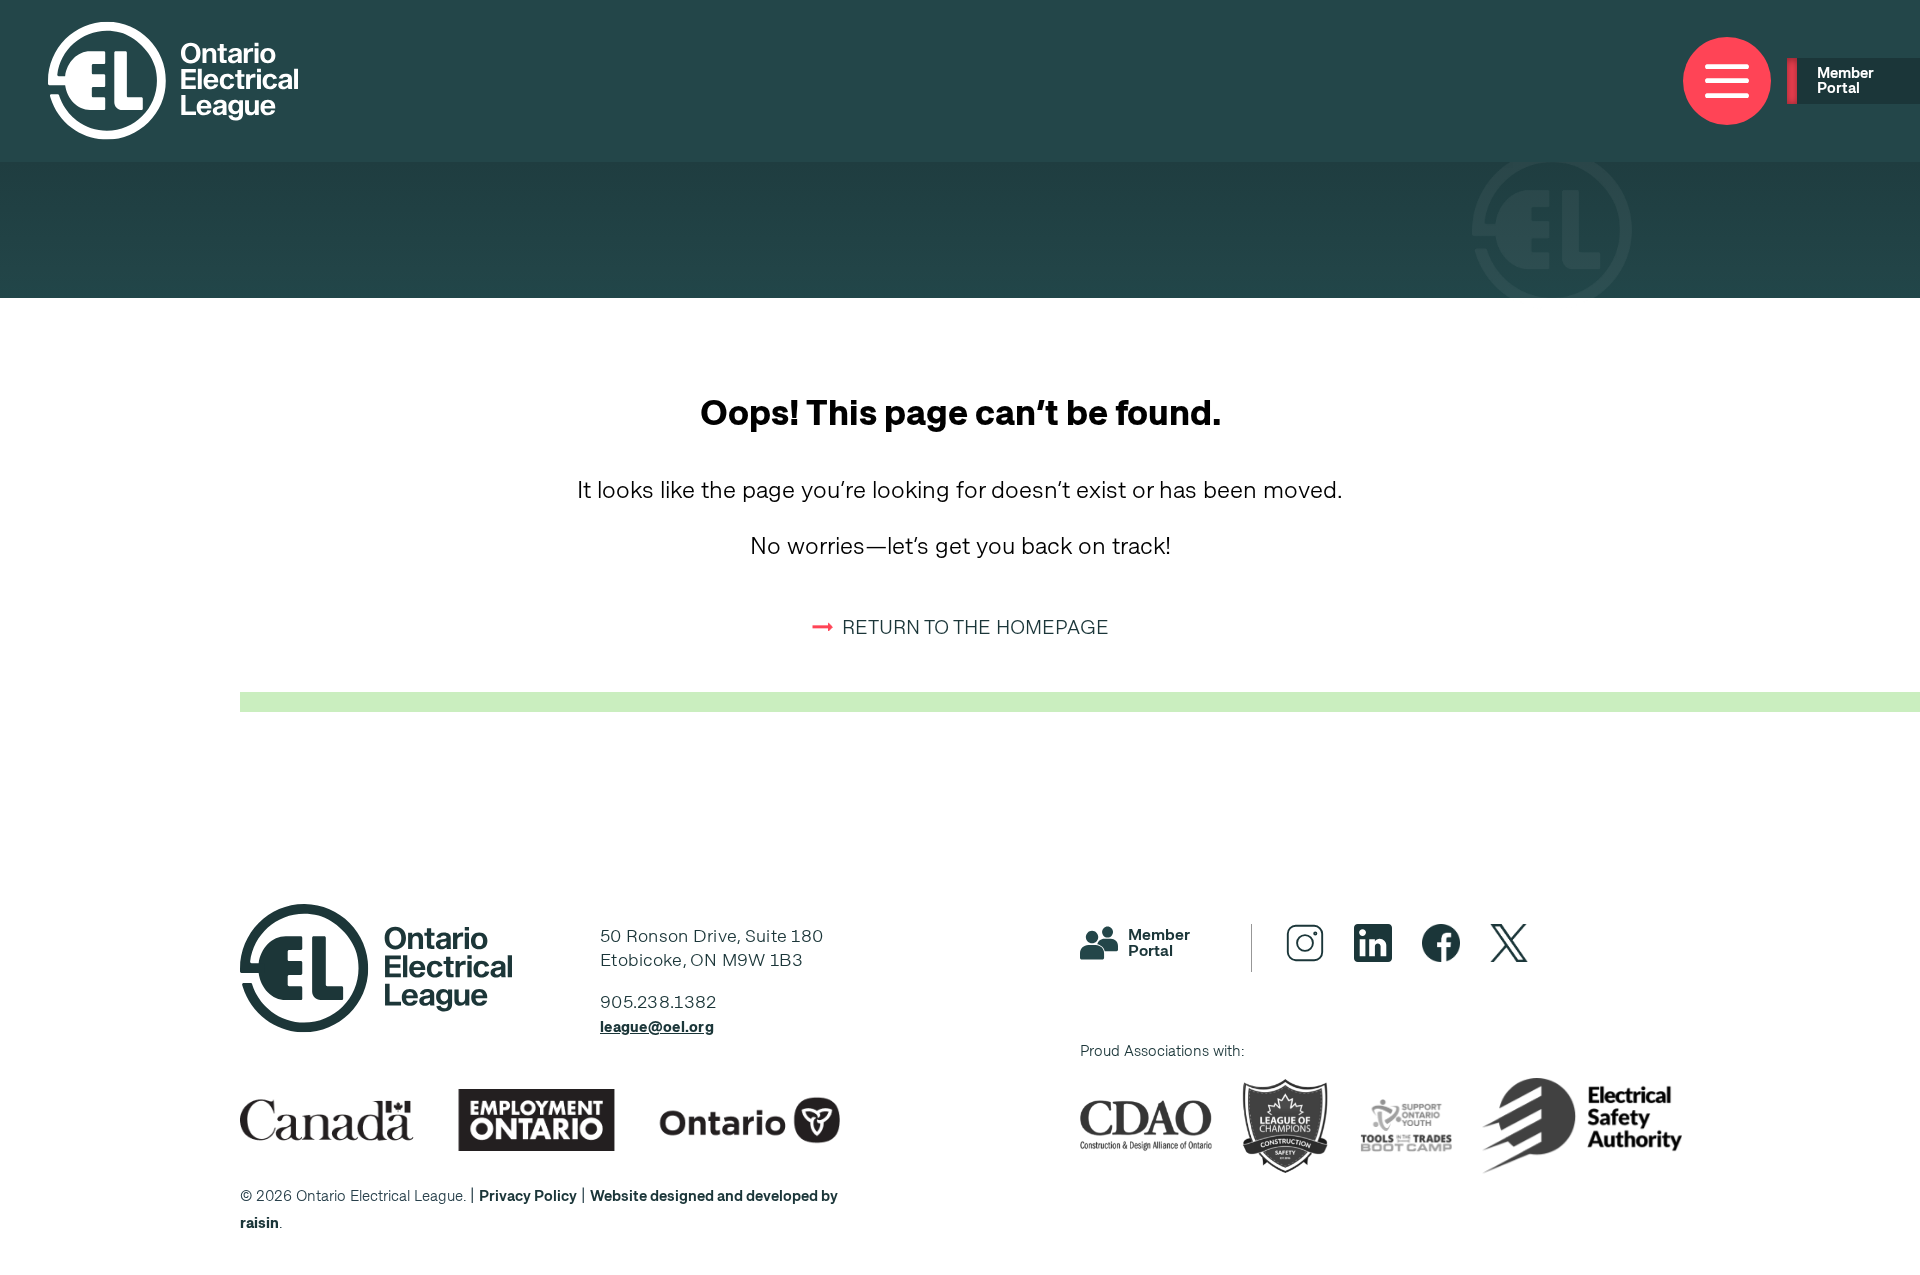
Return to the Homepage (975, 627)
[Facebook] (1441, 943)
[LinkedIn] (1373, 943)
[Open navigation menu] (1727, 81)
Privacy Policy (528, 1196)
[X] (1509, 943)
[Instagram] (1305, 943)
